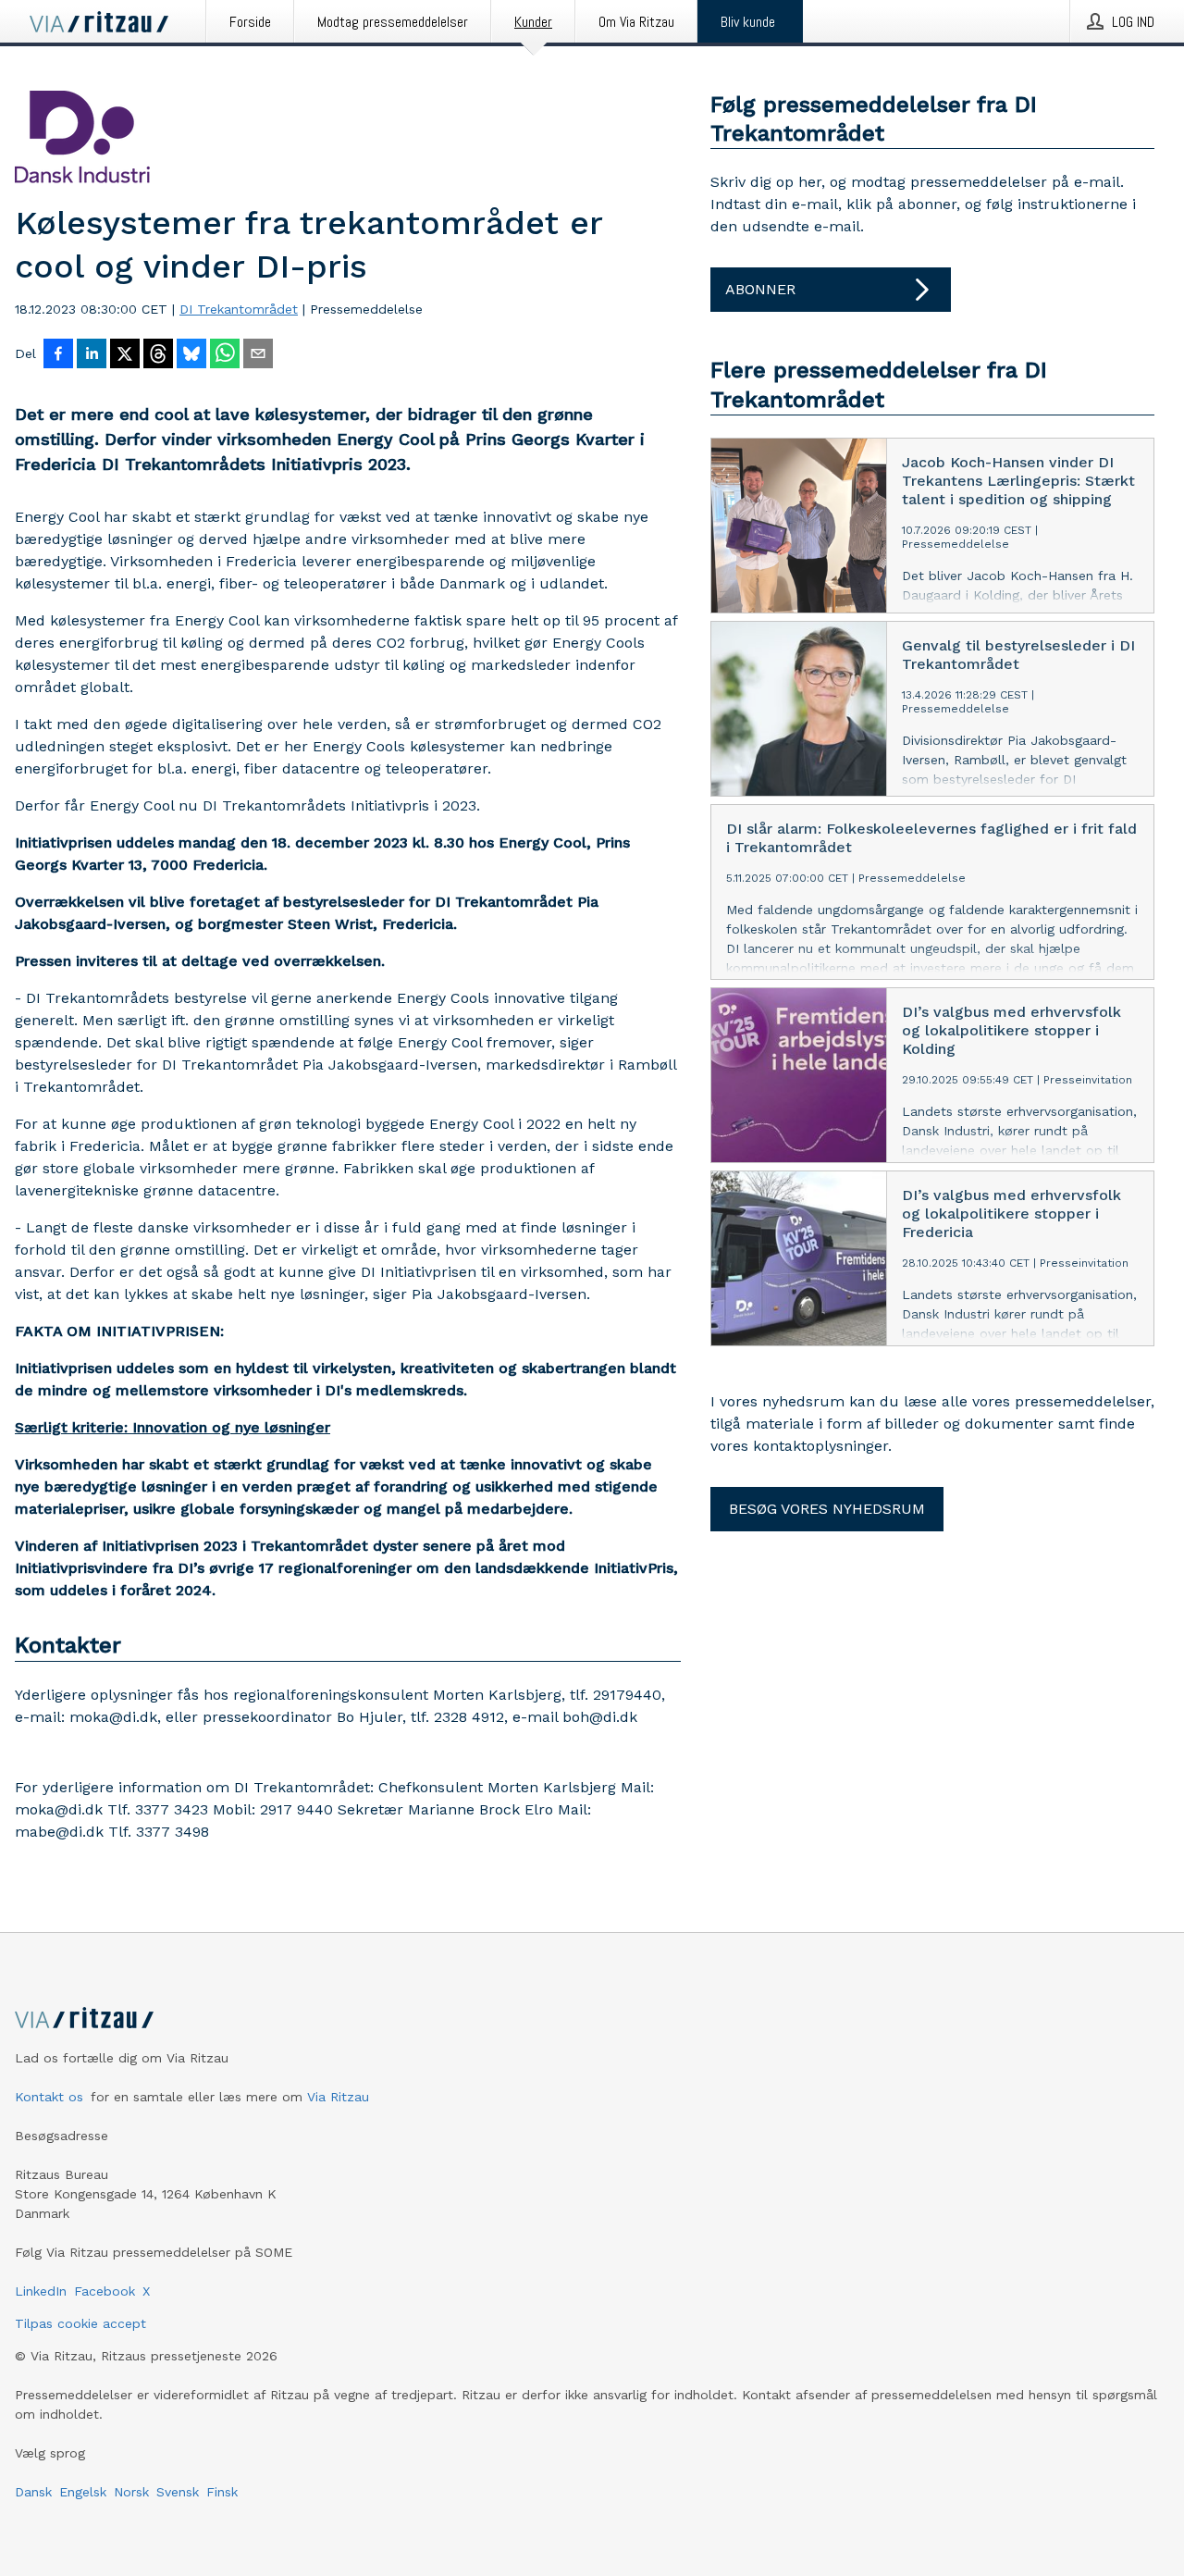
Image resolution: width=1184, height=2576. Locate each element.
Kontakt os (49, 2097)
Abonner (760, 289)
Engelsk (83, 2492)
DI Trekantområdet (239, 309)
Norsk (131, 2492)
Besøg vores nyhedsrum (827, 1509)
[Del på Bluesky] (191, 355)
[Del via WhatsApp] (225, 355)
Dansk (33, 2492)
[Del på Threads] (158, 355)
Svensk (178, 2492)
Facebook (105, 2291)
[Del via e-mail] (258, 355)
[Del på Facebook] (58, 355)
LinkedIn (41, 2291)
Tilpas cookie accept (80, 2323)
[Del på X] (125, 355)
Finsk (222, 2492)
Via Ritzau (338, 2097)
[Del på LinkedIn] (92, 355)
